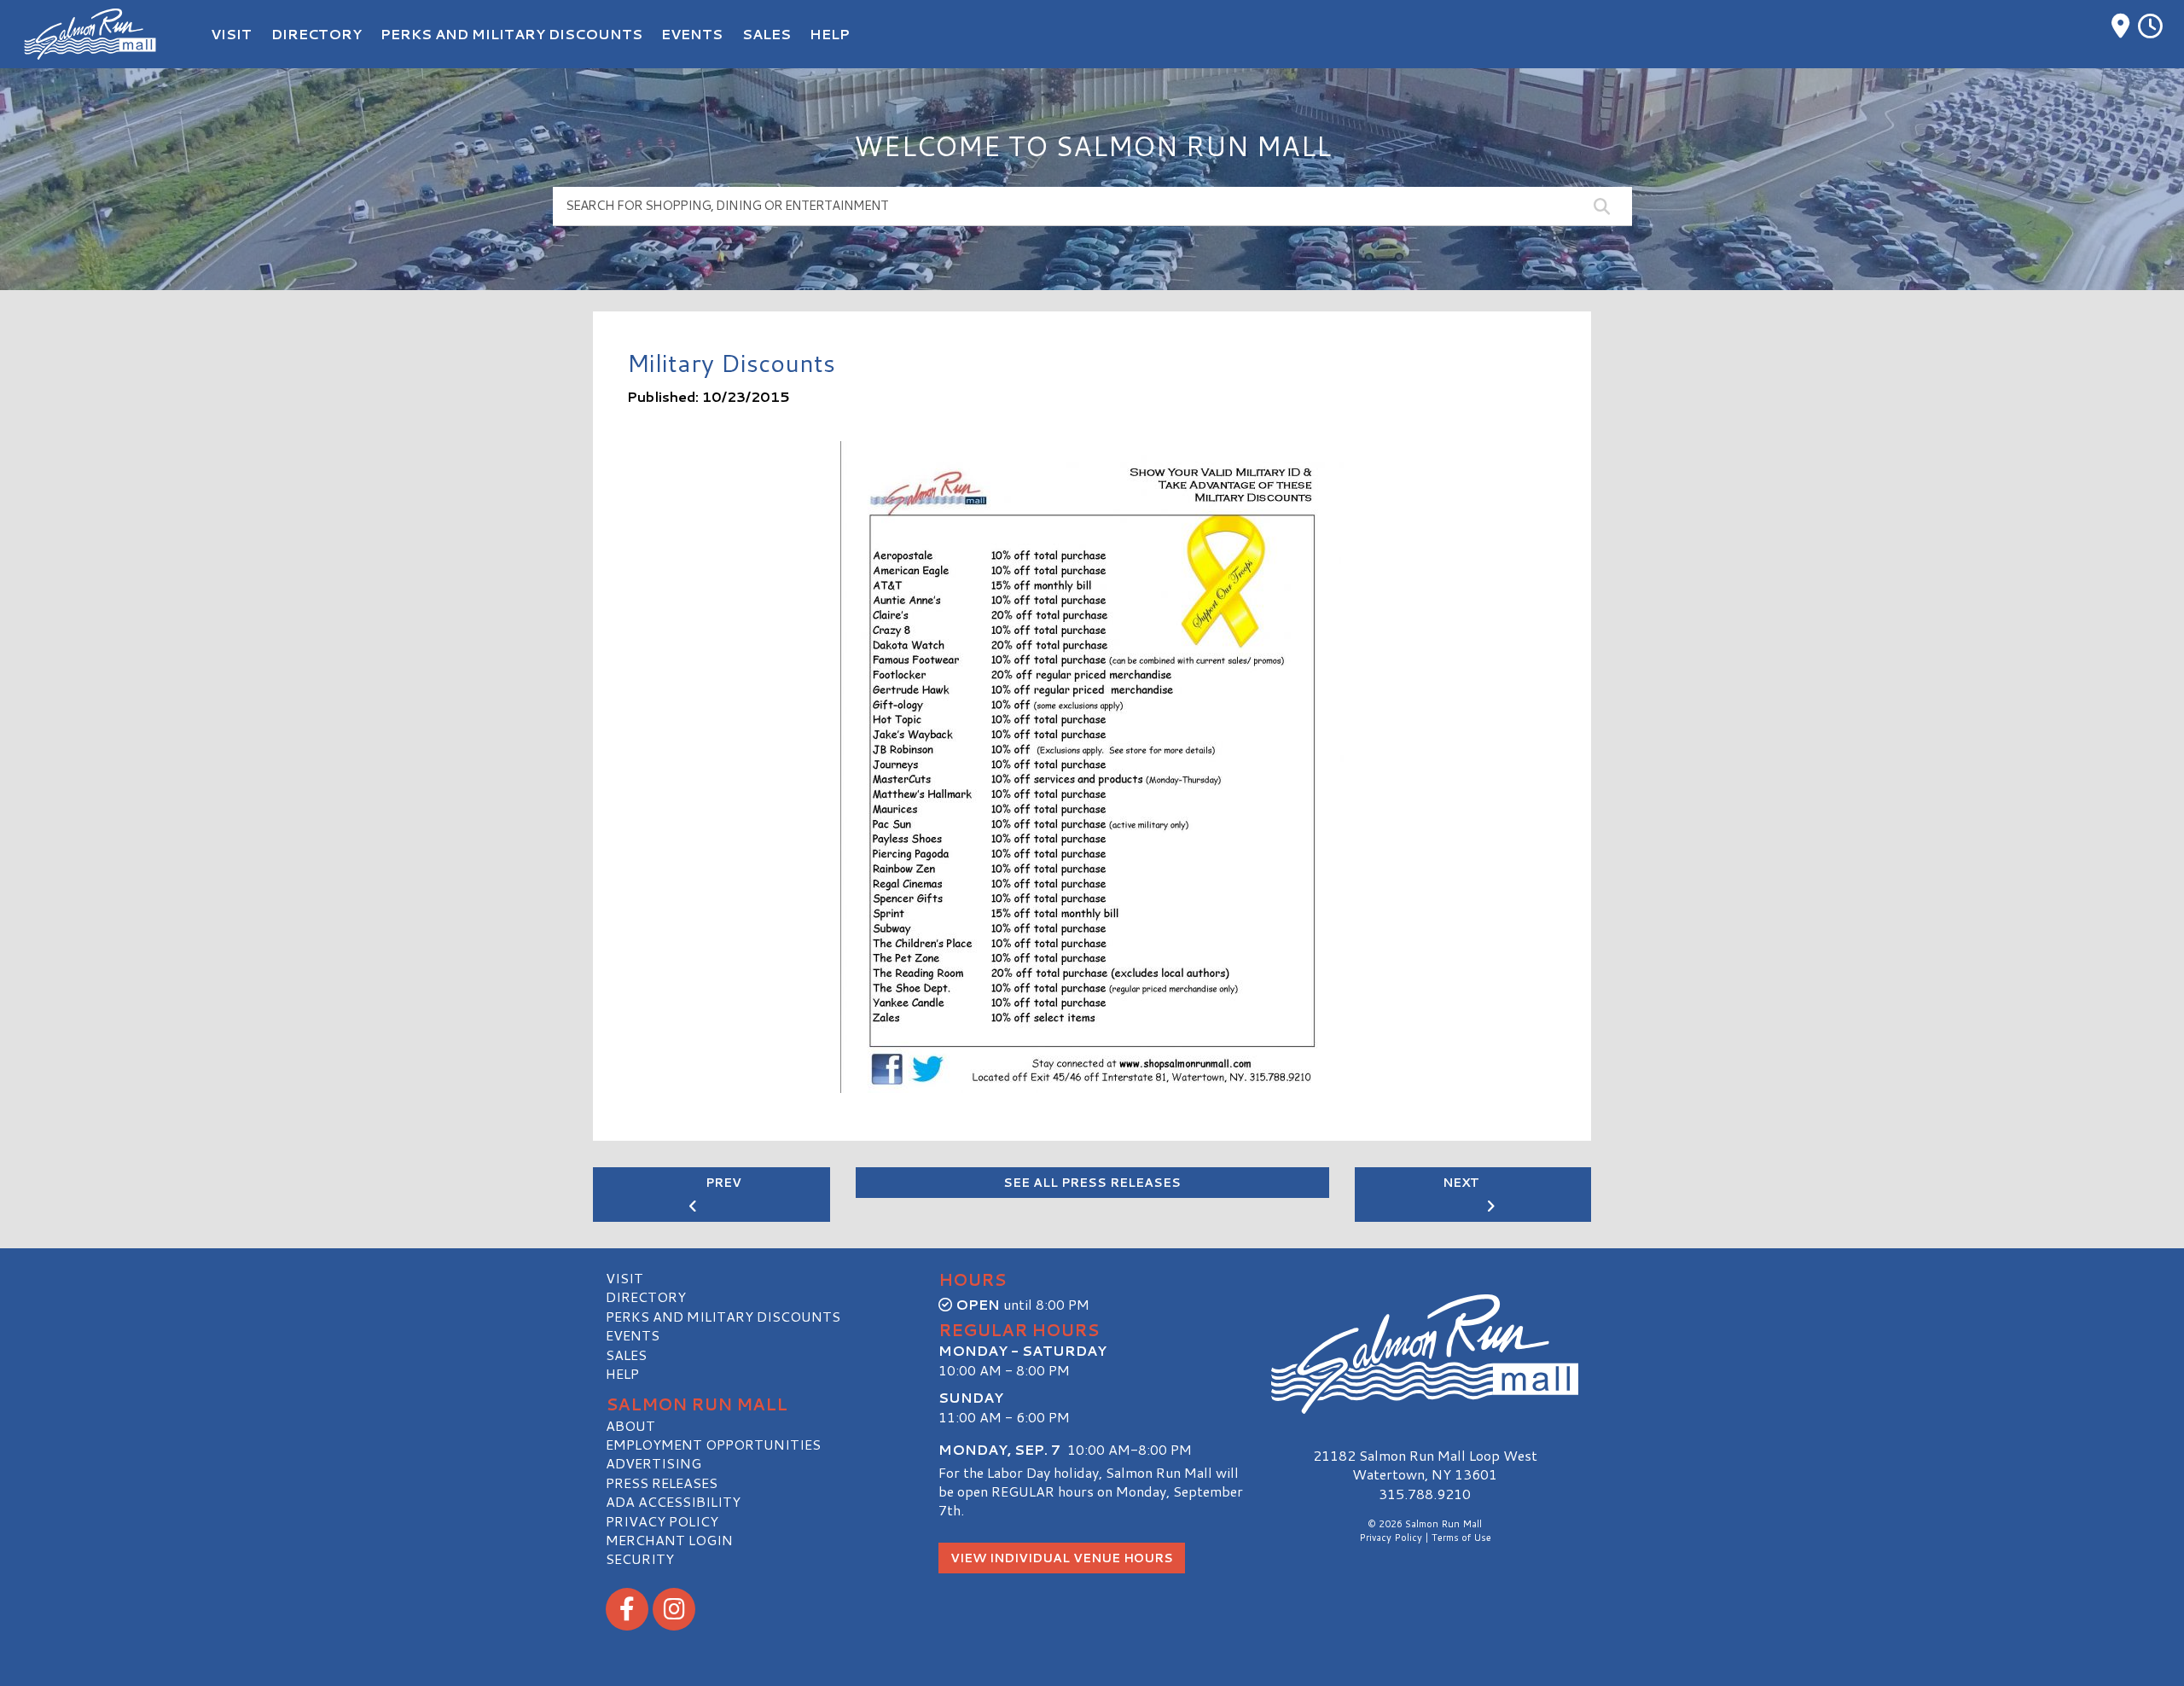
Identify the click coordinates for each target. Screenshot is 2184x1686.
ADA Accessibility (673, 1501)
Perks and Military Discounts (723, 1316)
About (630, 1425)
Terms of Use (1461, 1538)
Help (622, 1373)
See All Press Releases (1092, 1183)
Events (633, 1335)
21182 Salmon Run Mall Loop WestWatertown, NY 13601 (1425, 1465)
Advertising (653, 1463)
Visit (624, 1278)
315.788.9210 (1425, 1494)
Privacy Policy (662, 1521)
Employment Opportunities (713, 1444)
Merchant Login (669, 1540)
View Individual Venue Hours (1062, 1558)
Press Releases (662, 1483)
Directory (646, 1296)
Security (640, 1558)
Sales (626, 1355)
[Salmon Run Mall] (1425, 1354)
